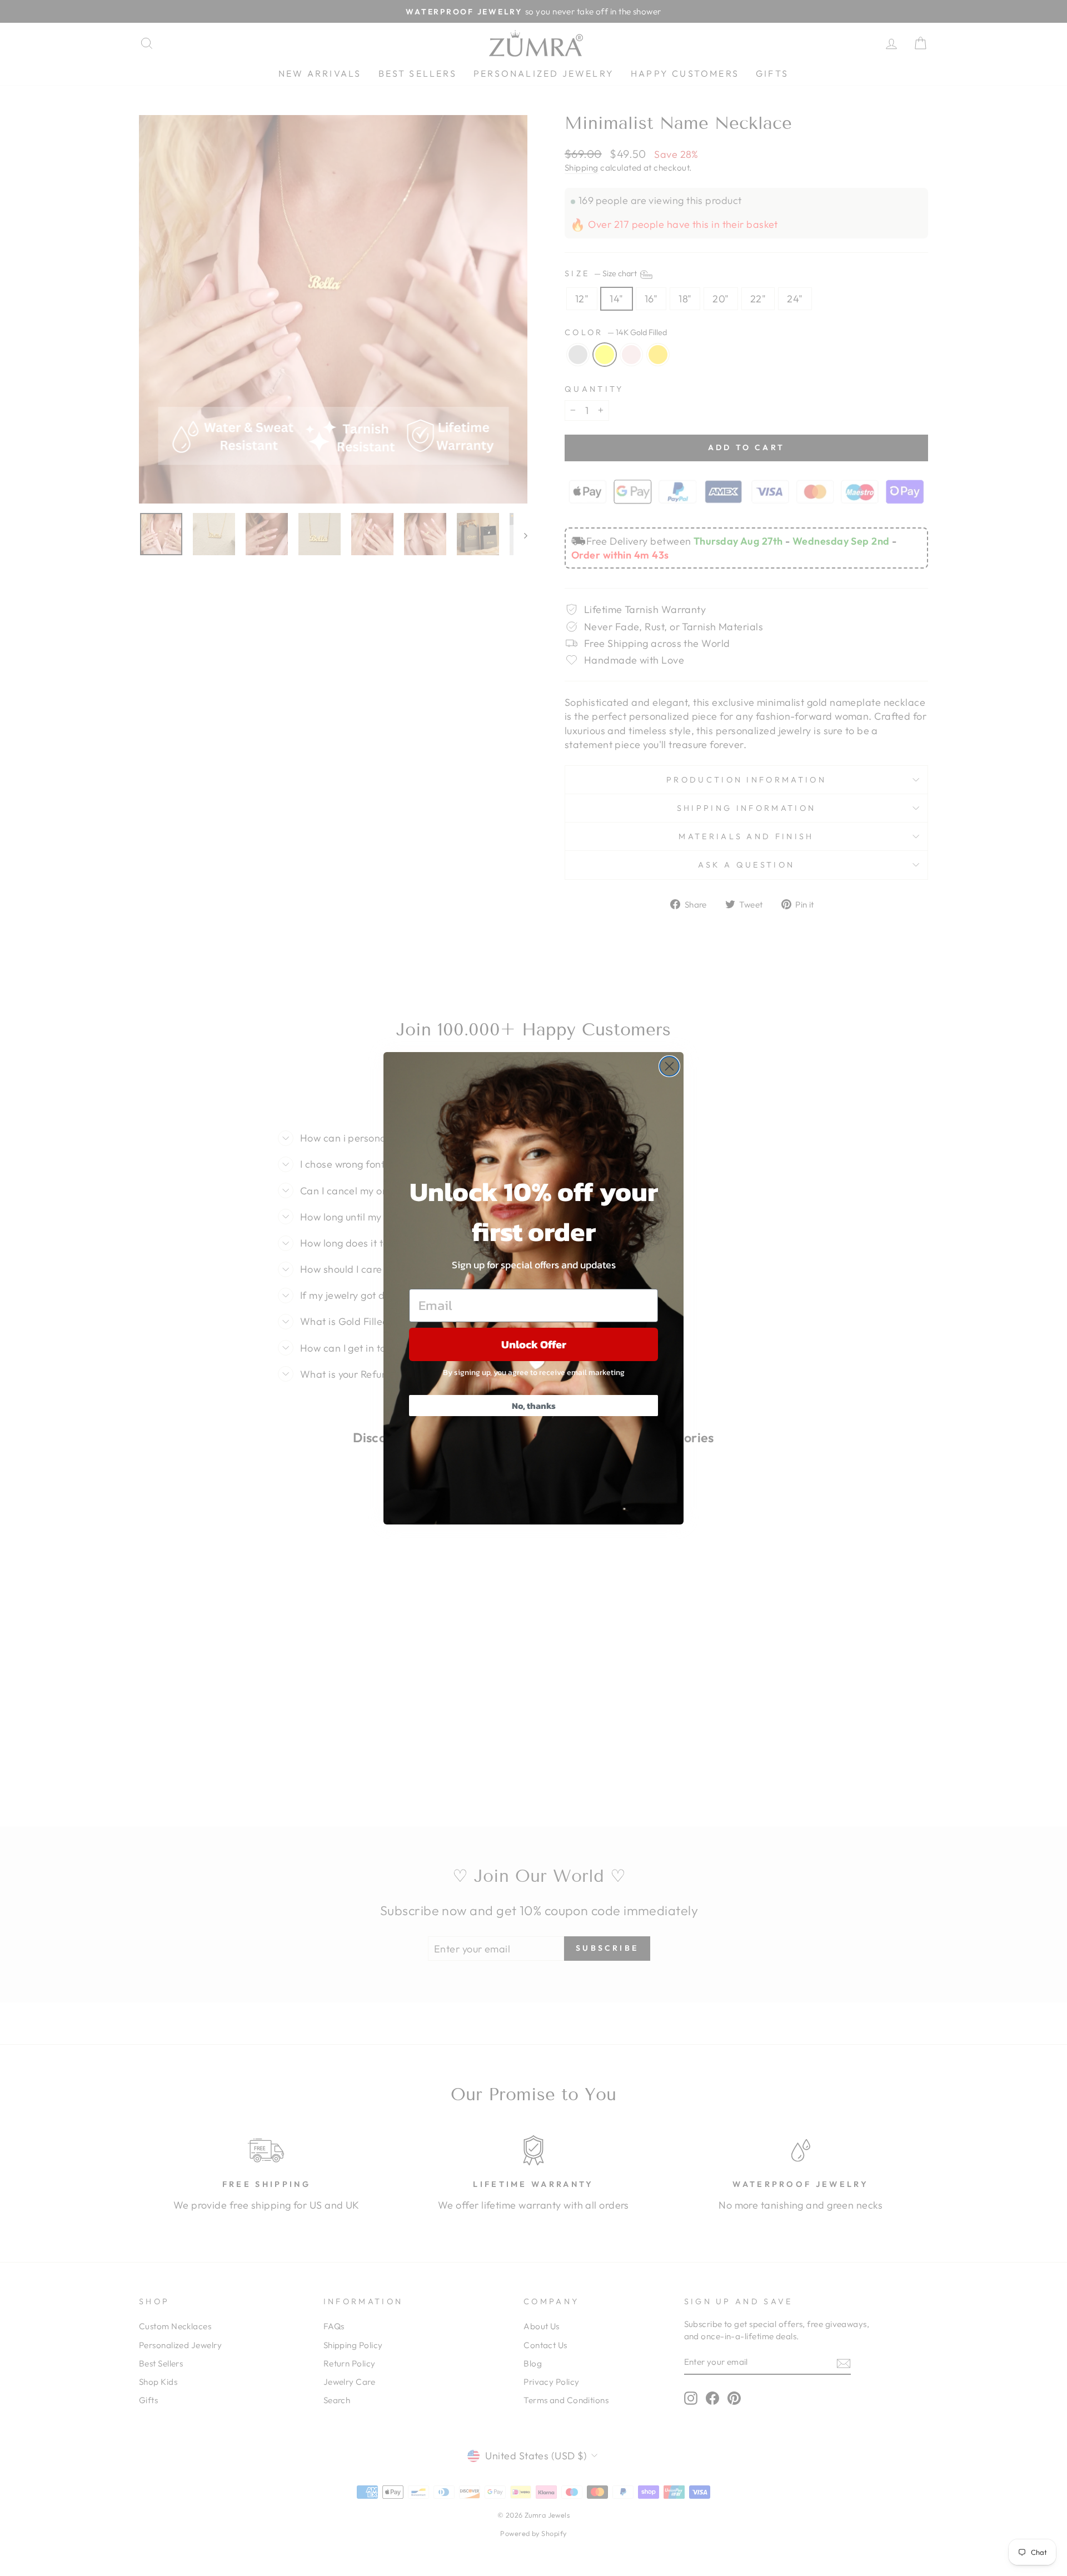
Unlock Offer (534, 1344)
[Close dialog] (669, 1066)
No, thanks (534, 1406)
